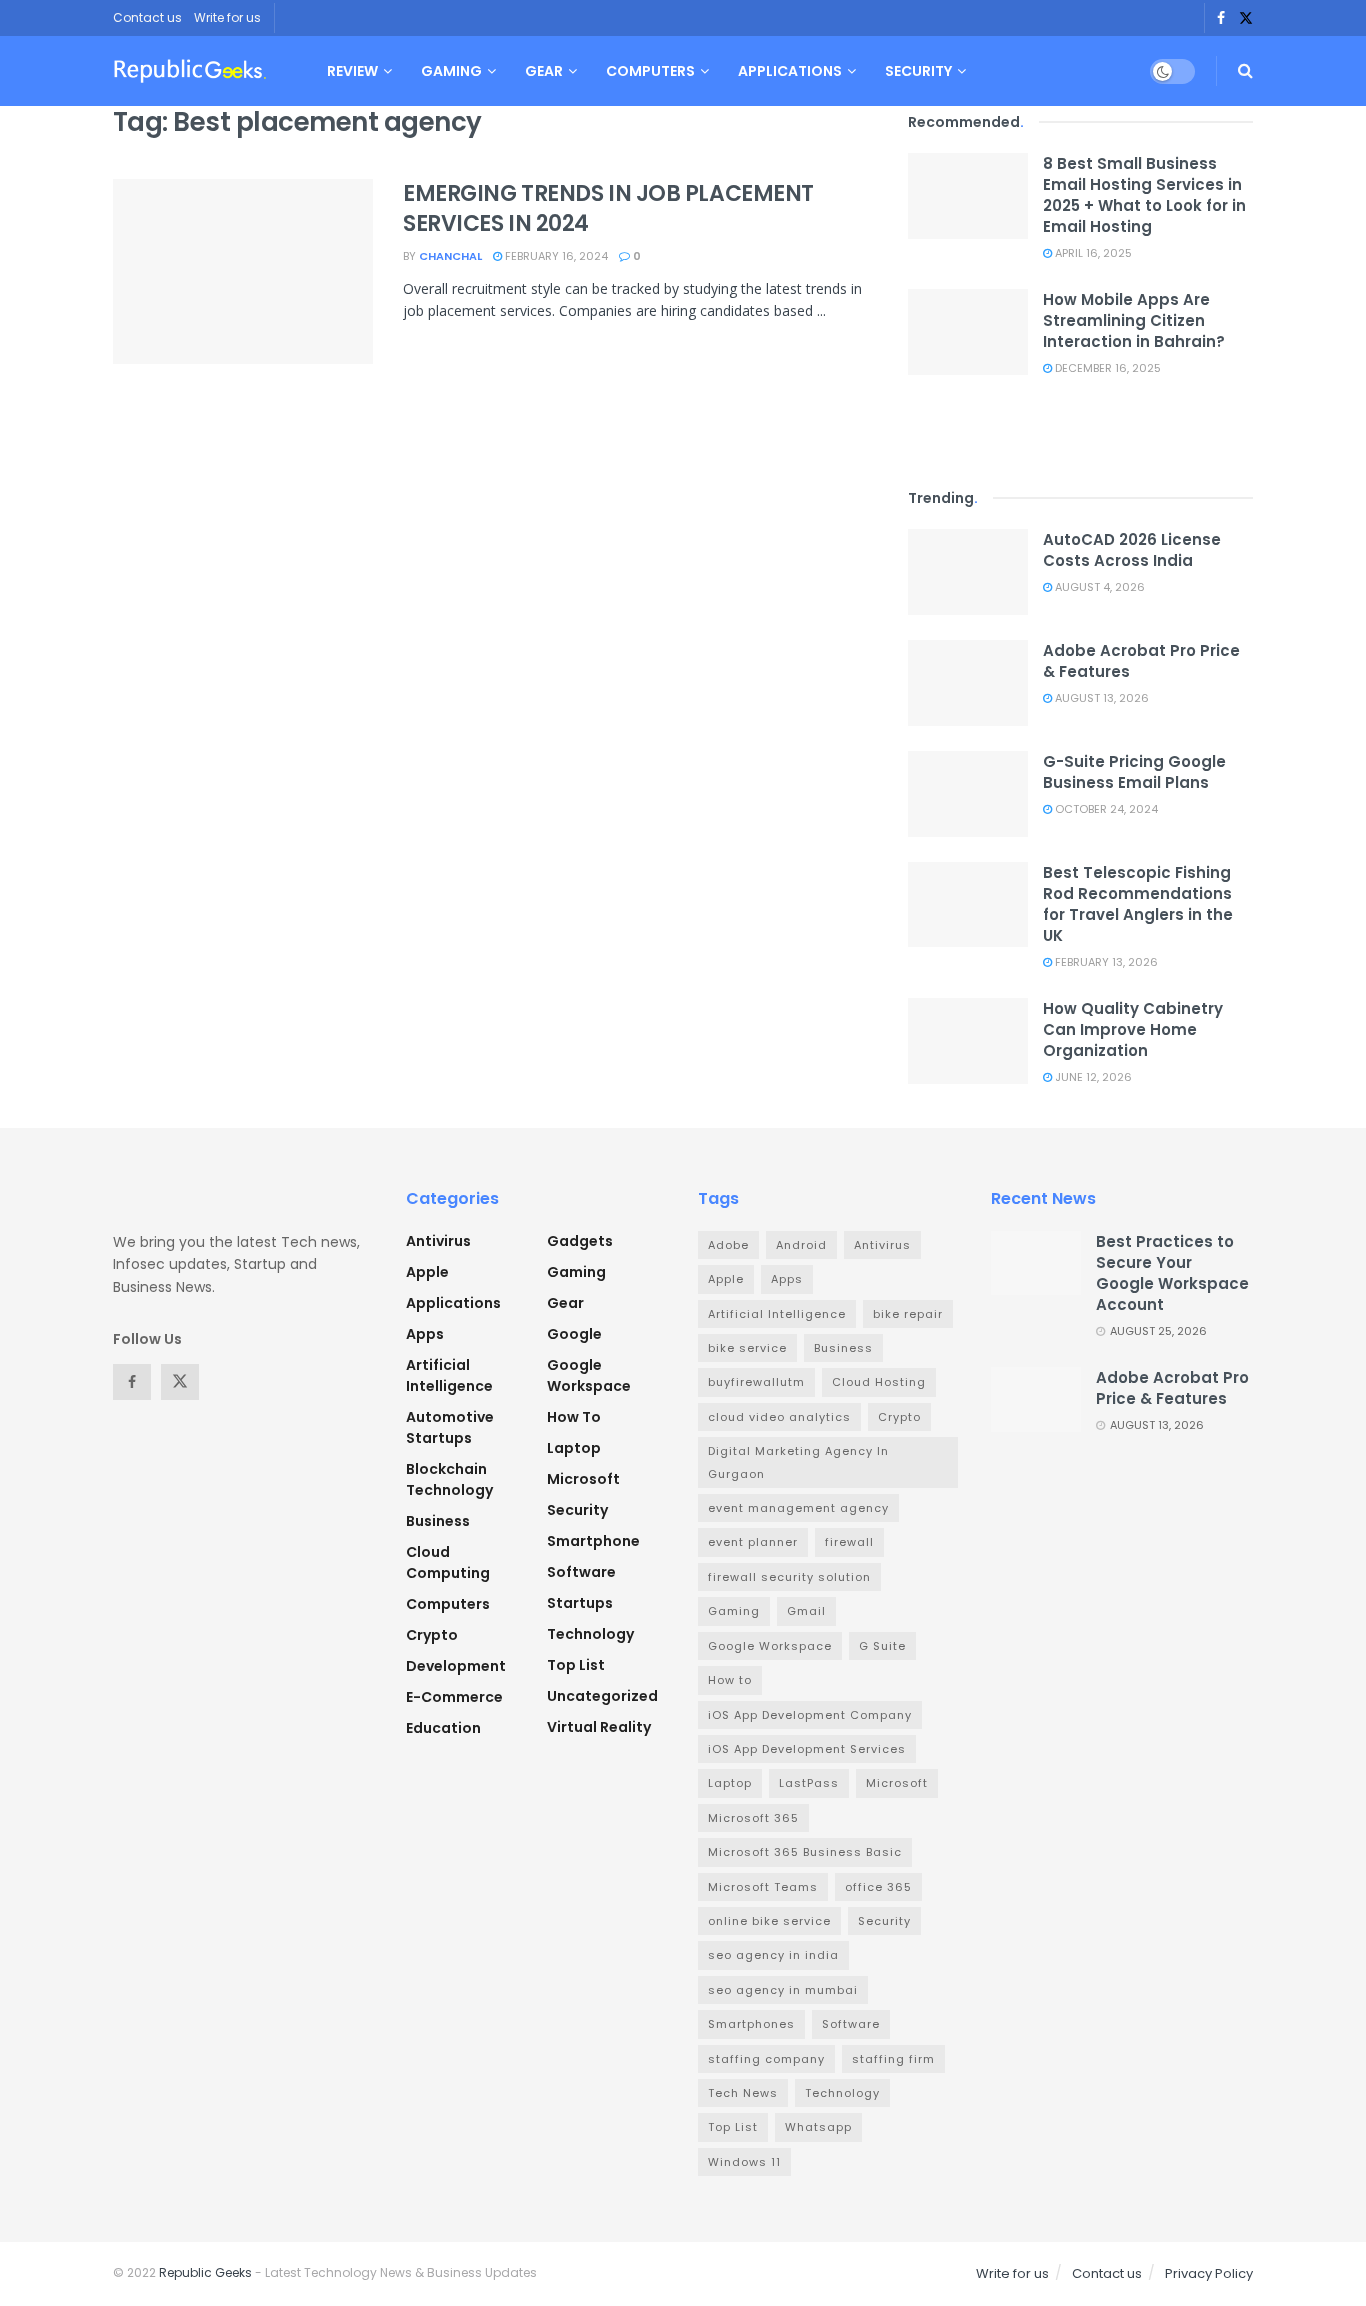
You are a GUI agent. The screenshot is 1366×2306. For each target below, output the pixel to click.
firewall (849, 1542)
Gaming (451, 71)
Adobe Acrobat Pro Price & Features (1172, 1388)
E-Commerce (454, 1697)
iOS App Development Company (810, 1715)
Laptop (574, 1448)
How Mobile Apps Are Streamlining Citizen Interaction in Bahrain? (1134, 320)
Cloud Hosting (879, 1382)
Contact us (147, 17)
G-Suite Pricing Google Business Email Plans (1134, 772)
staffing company (766, 2059)
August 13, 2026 (1100, 698)
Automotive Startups (450, 1427)
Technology (590, 1634)
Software (581, 1572)
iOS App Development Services (807, 1749)
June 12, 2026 (1092, 1077)
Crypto (432, 1635)
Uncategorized (602, 1696)
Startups (580, 1603)
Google (574, 1334)
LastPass (809, 1783)
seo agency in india (773, 1955)
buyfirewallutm (756, 1382)
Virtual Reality (599, 1727)
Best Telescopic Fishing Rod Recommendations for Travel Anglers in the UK (1138, 904)
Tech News (743, 2093)
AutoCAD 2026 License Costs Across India (1132, 550)
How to (574, 1417)
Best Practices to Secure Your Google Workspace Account (1172, 1273)
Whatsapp (818, 2127)
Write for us (227, 17)
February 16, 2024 (555, 256)
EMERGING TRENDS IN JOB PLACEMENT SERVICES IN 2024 (608, 209)
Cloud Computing (448, 1562)
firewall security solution (789, 1577)
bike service (747, 1348)
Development (456, 1666)
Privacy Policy (1209, 2273)
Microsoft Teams (763, 1887)
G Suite (882, 1646)
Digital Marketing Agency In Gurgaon (798, 1462)
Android (801, 1245)
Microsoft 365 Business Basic (805, 1852)
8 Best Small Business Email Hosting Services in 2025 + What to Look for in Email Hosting (1144, 195)
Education (443, 1728)
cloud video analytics (779, 1417)
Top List (576, 1665)
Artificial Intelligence (449, 1375)
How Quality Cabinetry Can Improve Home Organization (1133, 1029)
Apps (425, 1334)
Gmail (806, 1611)
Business (438, 1521)
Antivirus (438, 1241)
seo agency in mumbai (783, 1990)
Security (918, 71)
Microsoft (583, 1479)
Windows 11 (744, 2162)
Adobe (728, 1245)
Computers (650, 71)
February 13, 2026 (1105, 962)
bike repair (908, 1314)
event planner (753, 1542)
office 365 (878, 1887)
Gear (544, 71)
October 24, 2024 (1105, 809)
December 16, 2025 (1106, 368)
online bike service (769, 1921)
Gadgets (580, 1241)
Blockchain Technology (449, 1479)
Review (352, 71)
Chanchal (450, 256)
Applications (790, 71)
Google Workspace (589, 1375)
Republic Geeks (205, 2272)
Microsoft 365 (753, 1818)
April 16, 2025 (1092, 253)
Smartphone (593, 1541)
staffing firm (893, 2059)
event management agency (798, 1508)
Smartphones (751, 2024)
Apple (427, 1272)
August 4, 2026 (1098, 587)
